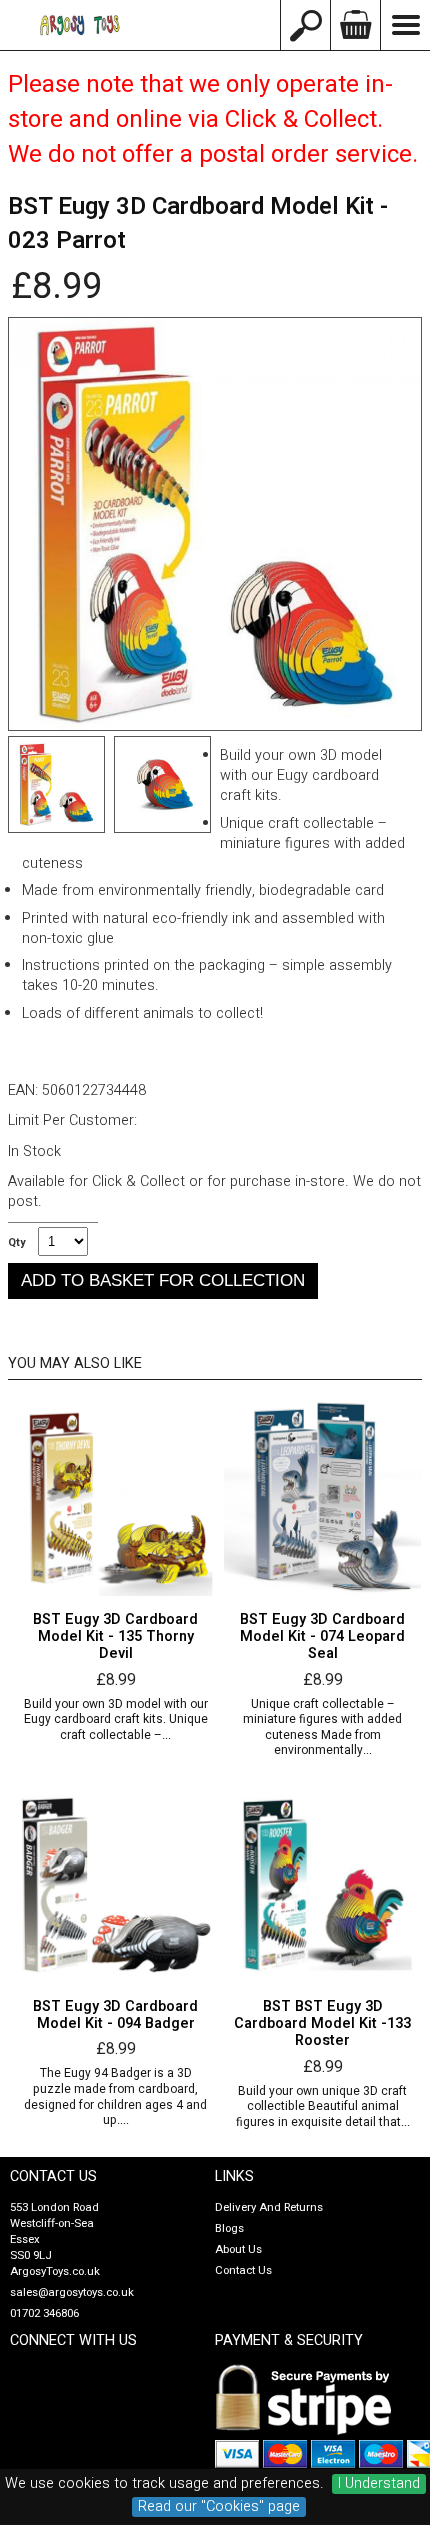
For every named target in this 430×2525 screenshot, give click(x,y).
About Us (238, 2249)
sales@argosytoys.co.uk (72, 2292)
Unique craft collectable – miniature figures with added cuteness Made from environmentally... (322, 1728)
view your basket (355, 25)
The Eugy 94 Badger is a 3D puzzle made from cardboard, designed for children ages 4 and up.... (115, 2097)
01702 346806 (44, 2313)
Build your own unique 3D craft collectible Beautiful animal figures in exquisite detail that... (323, 2107)
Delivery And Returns (269, 2207)
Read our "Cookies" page (219, 2507)
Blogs (229, 2228)
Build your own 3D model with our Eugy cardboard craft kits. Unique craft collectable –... (116, 1720)
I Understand (379, 2484)
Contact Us (243, 2270)
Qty (16, 1243)
